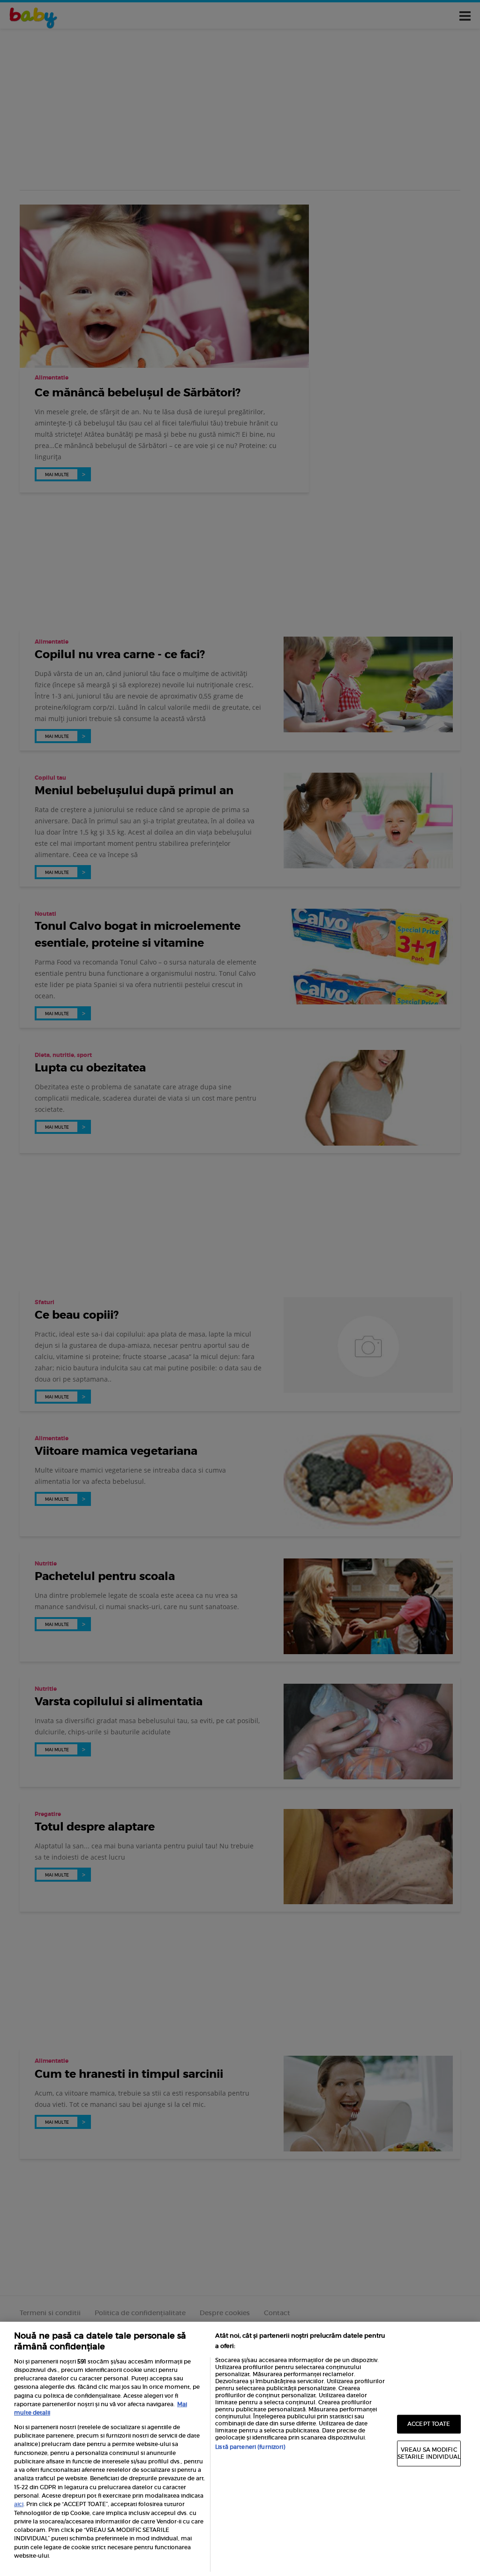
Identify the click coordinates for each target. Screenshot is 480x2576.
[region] (240, 2449)
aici (19, 2504)
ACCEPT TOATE (429, 2424)
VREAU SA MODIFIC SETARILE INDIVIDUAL (429, 2453)
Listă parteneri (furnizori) (250, 2447)
